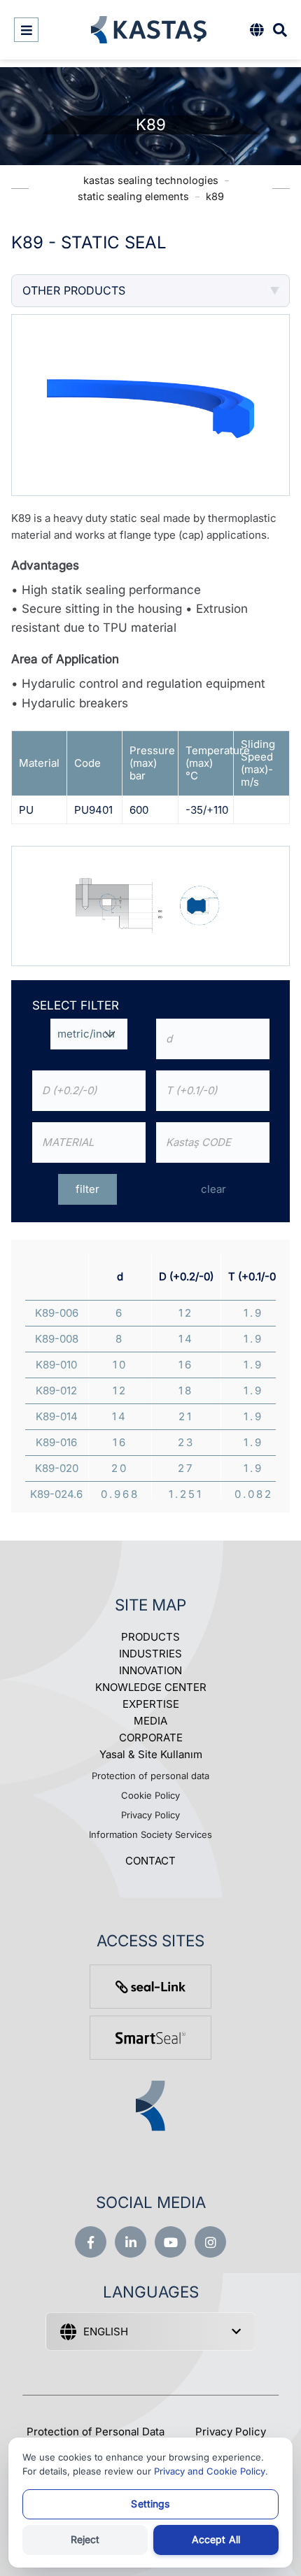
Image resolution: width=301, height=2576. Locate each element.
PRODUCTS (150, 1637)
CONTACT (150, 1861)
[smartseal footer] (150, 2038)
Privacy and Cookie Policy (210, 2471)
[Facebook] (91, 2242)
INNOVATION (150, 1670)
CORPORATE (151, 1738)
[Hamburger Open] (26, 30)
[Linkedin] (131, 2242)
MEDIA (150, 1721)
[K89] (150, 905)
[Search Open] (280, 30)
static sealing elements (133, 196)
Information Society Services (150, 1834)
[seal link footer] (150, 1987)
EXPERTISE (151, 1704)
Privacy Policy (150, 1815)
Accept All (216, 2539)
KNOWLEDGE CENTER (151, 1687)
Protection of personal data (150, 1776)
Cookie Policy (150, 1795)
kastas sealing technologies (151, 180)
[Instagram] (210, 2242)
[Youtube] (170, 2242)
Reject (85, 2539)
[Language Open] (257, 30)
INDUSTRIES (150, 1654)
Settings (150, 2504)
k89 (215, 196)
